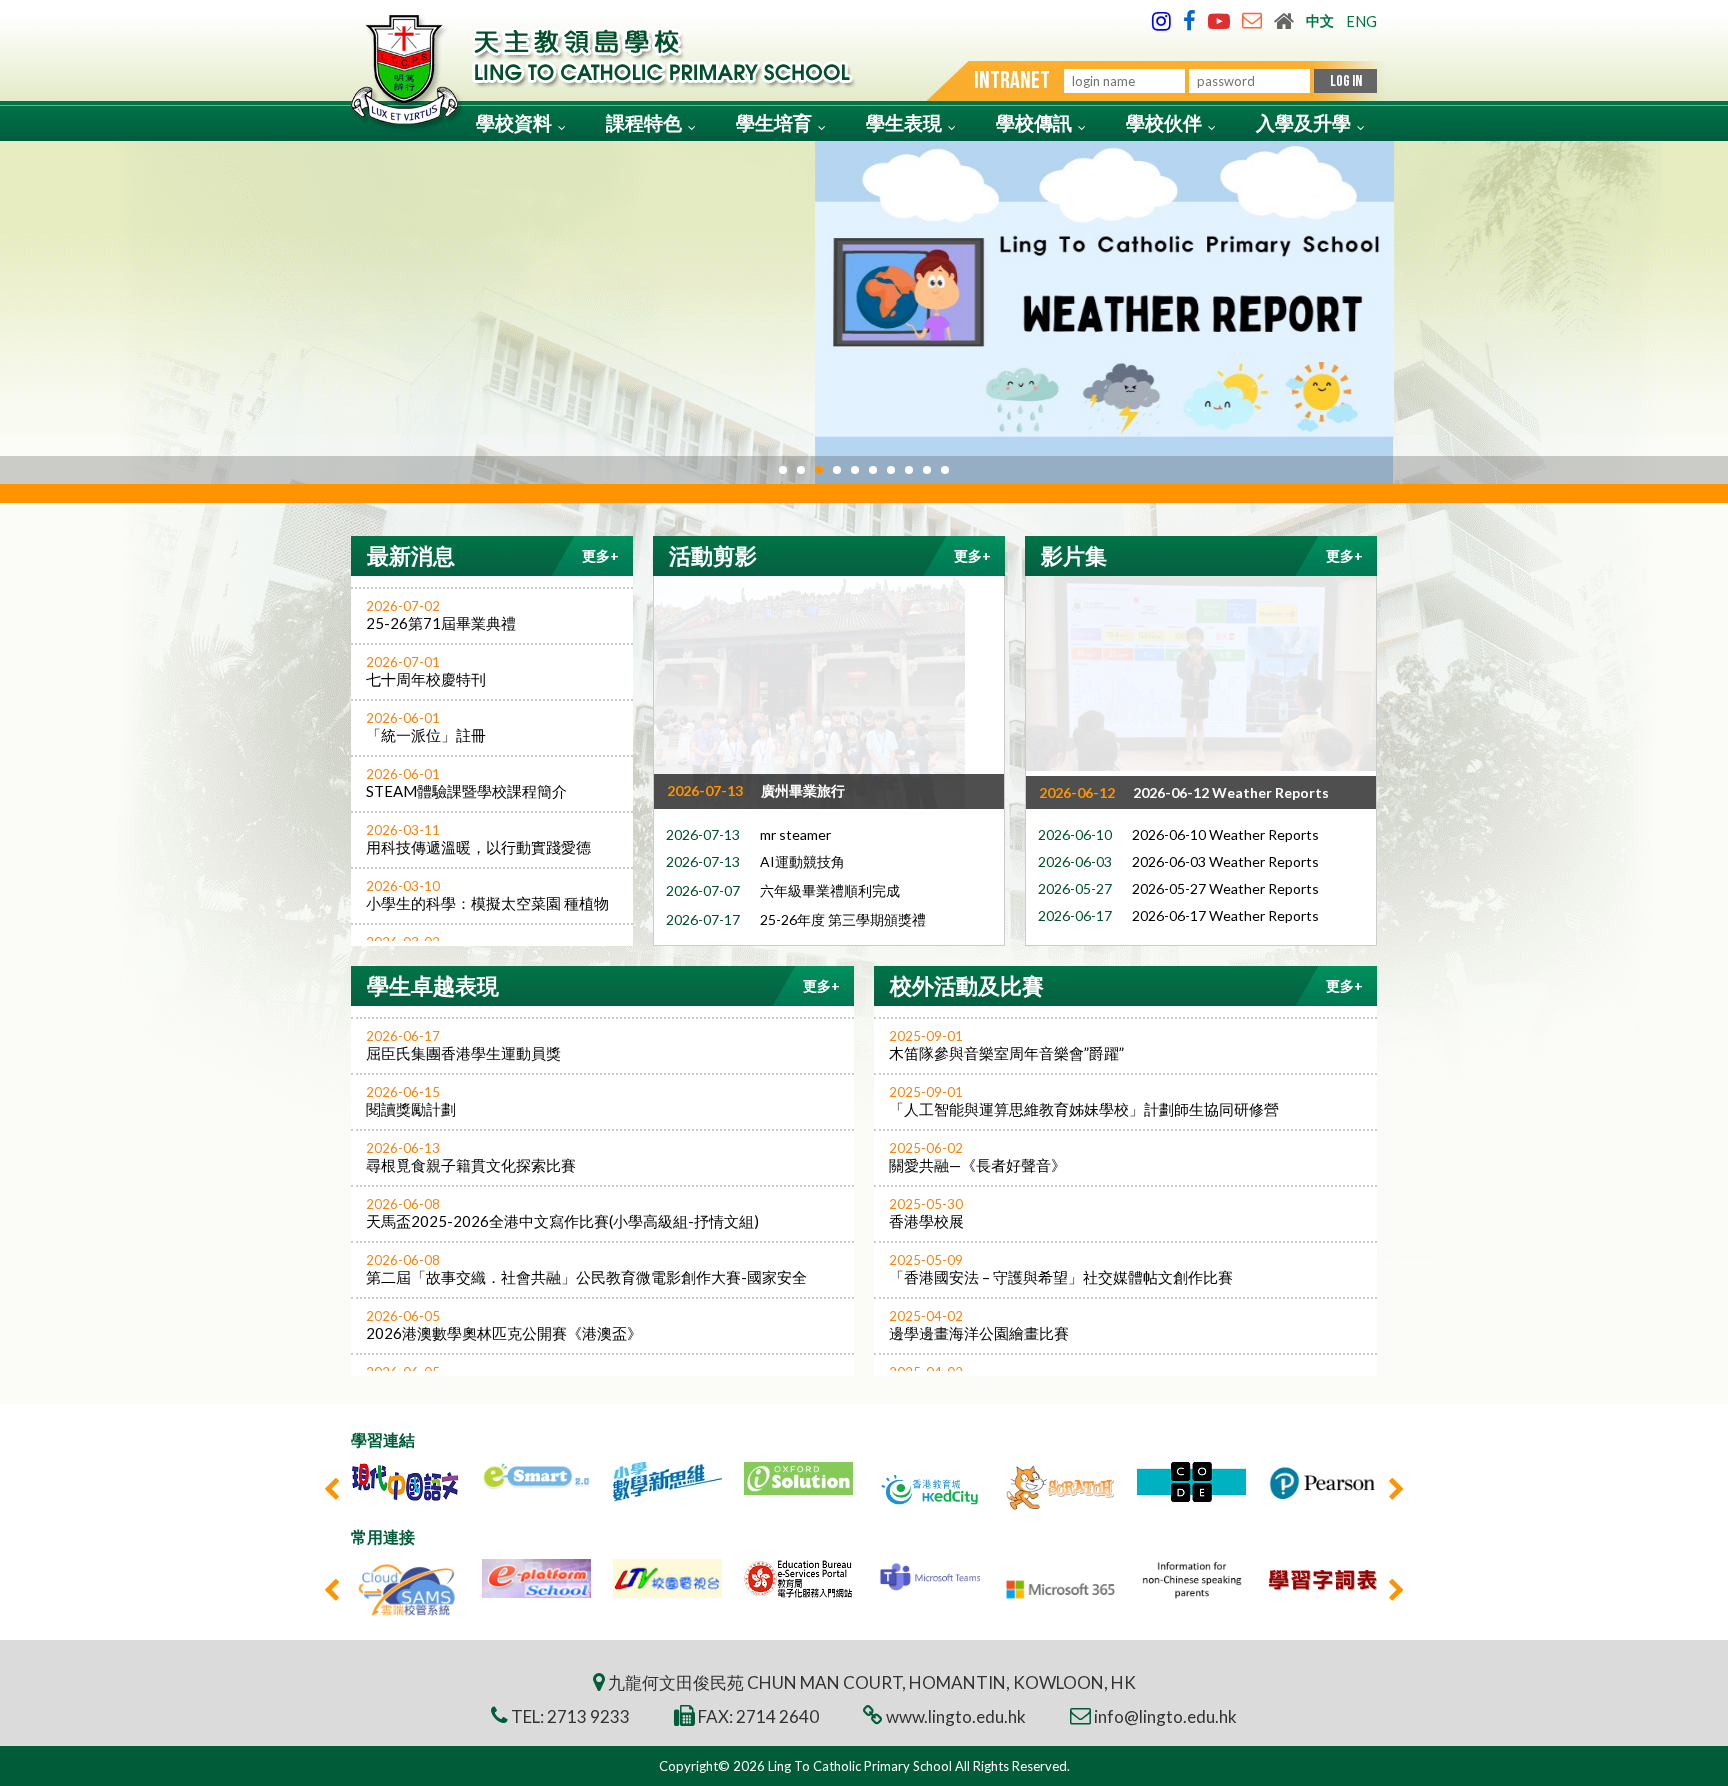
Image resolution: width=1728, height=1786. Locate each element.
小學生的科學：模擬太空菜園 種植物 (487, 895)
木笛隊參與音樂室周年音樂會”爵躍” (1006, 1045)
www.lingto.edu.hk (956, 1716)
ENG (1361, 21)
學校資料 (514, 122)
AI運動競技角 (802, 858)
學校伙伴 (1164, 122)
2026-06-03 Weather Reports (1225, 858)
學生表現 (904, 122)
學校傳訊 (1034, 122)
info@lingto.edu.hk (1165, 1716)
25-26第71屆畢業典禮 (441, 615)
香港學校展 (926, 1213)
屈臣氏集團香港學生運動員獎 (463, 1045)
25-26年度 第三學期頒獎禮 (843, 916)
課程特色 (644, 122)
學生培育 (774, 122)
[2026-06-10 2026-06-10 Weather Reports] (1201, 673)
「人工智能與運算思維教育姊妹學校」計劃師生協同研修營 (1084, 1101)
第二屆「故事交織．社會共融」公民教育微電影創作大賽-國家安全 (586, 1269)
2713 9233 (588, 1716)
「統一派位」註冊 (426, 727)
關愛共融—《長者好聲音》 (977, 1157)
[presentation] (331, 1489)
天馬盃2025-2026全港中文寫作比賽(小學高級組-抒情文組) (562, 1213)
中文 (1320, 20)
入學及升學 (1303, 122)
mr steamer (795, 831)
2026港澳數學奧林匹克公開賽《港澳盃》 (504, 1325)
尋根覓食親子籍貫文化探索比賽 (471, 1157)
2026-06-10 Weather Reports (1225, 831)
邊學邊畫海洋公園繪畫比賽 (979, 1325)
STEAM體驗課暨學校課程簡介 (466, 783)
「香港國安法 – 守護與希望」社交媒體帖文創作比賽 (1061, 1269)
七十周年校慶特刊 (426, 671)
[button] (783, 470)
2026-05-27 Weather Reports (1225, 885)
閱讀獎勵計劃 (411, 1101)
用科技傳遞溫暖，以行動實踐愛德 (478, 839)
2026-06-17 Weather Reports (1225, 912)
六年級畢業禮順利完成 (830, 887)
